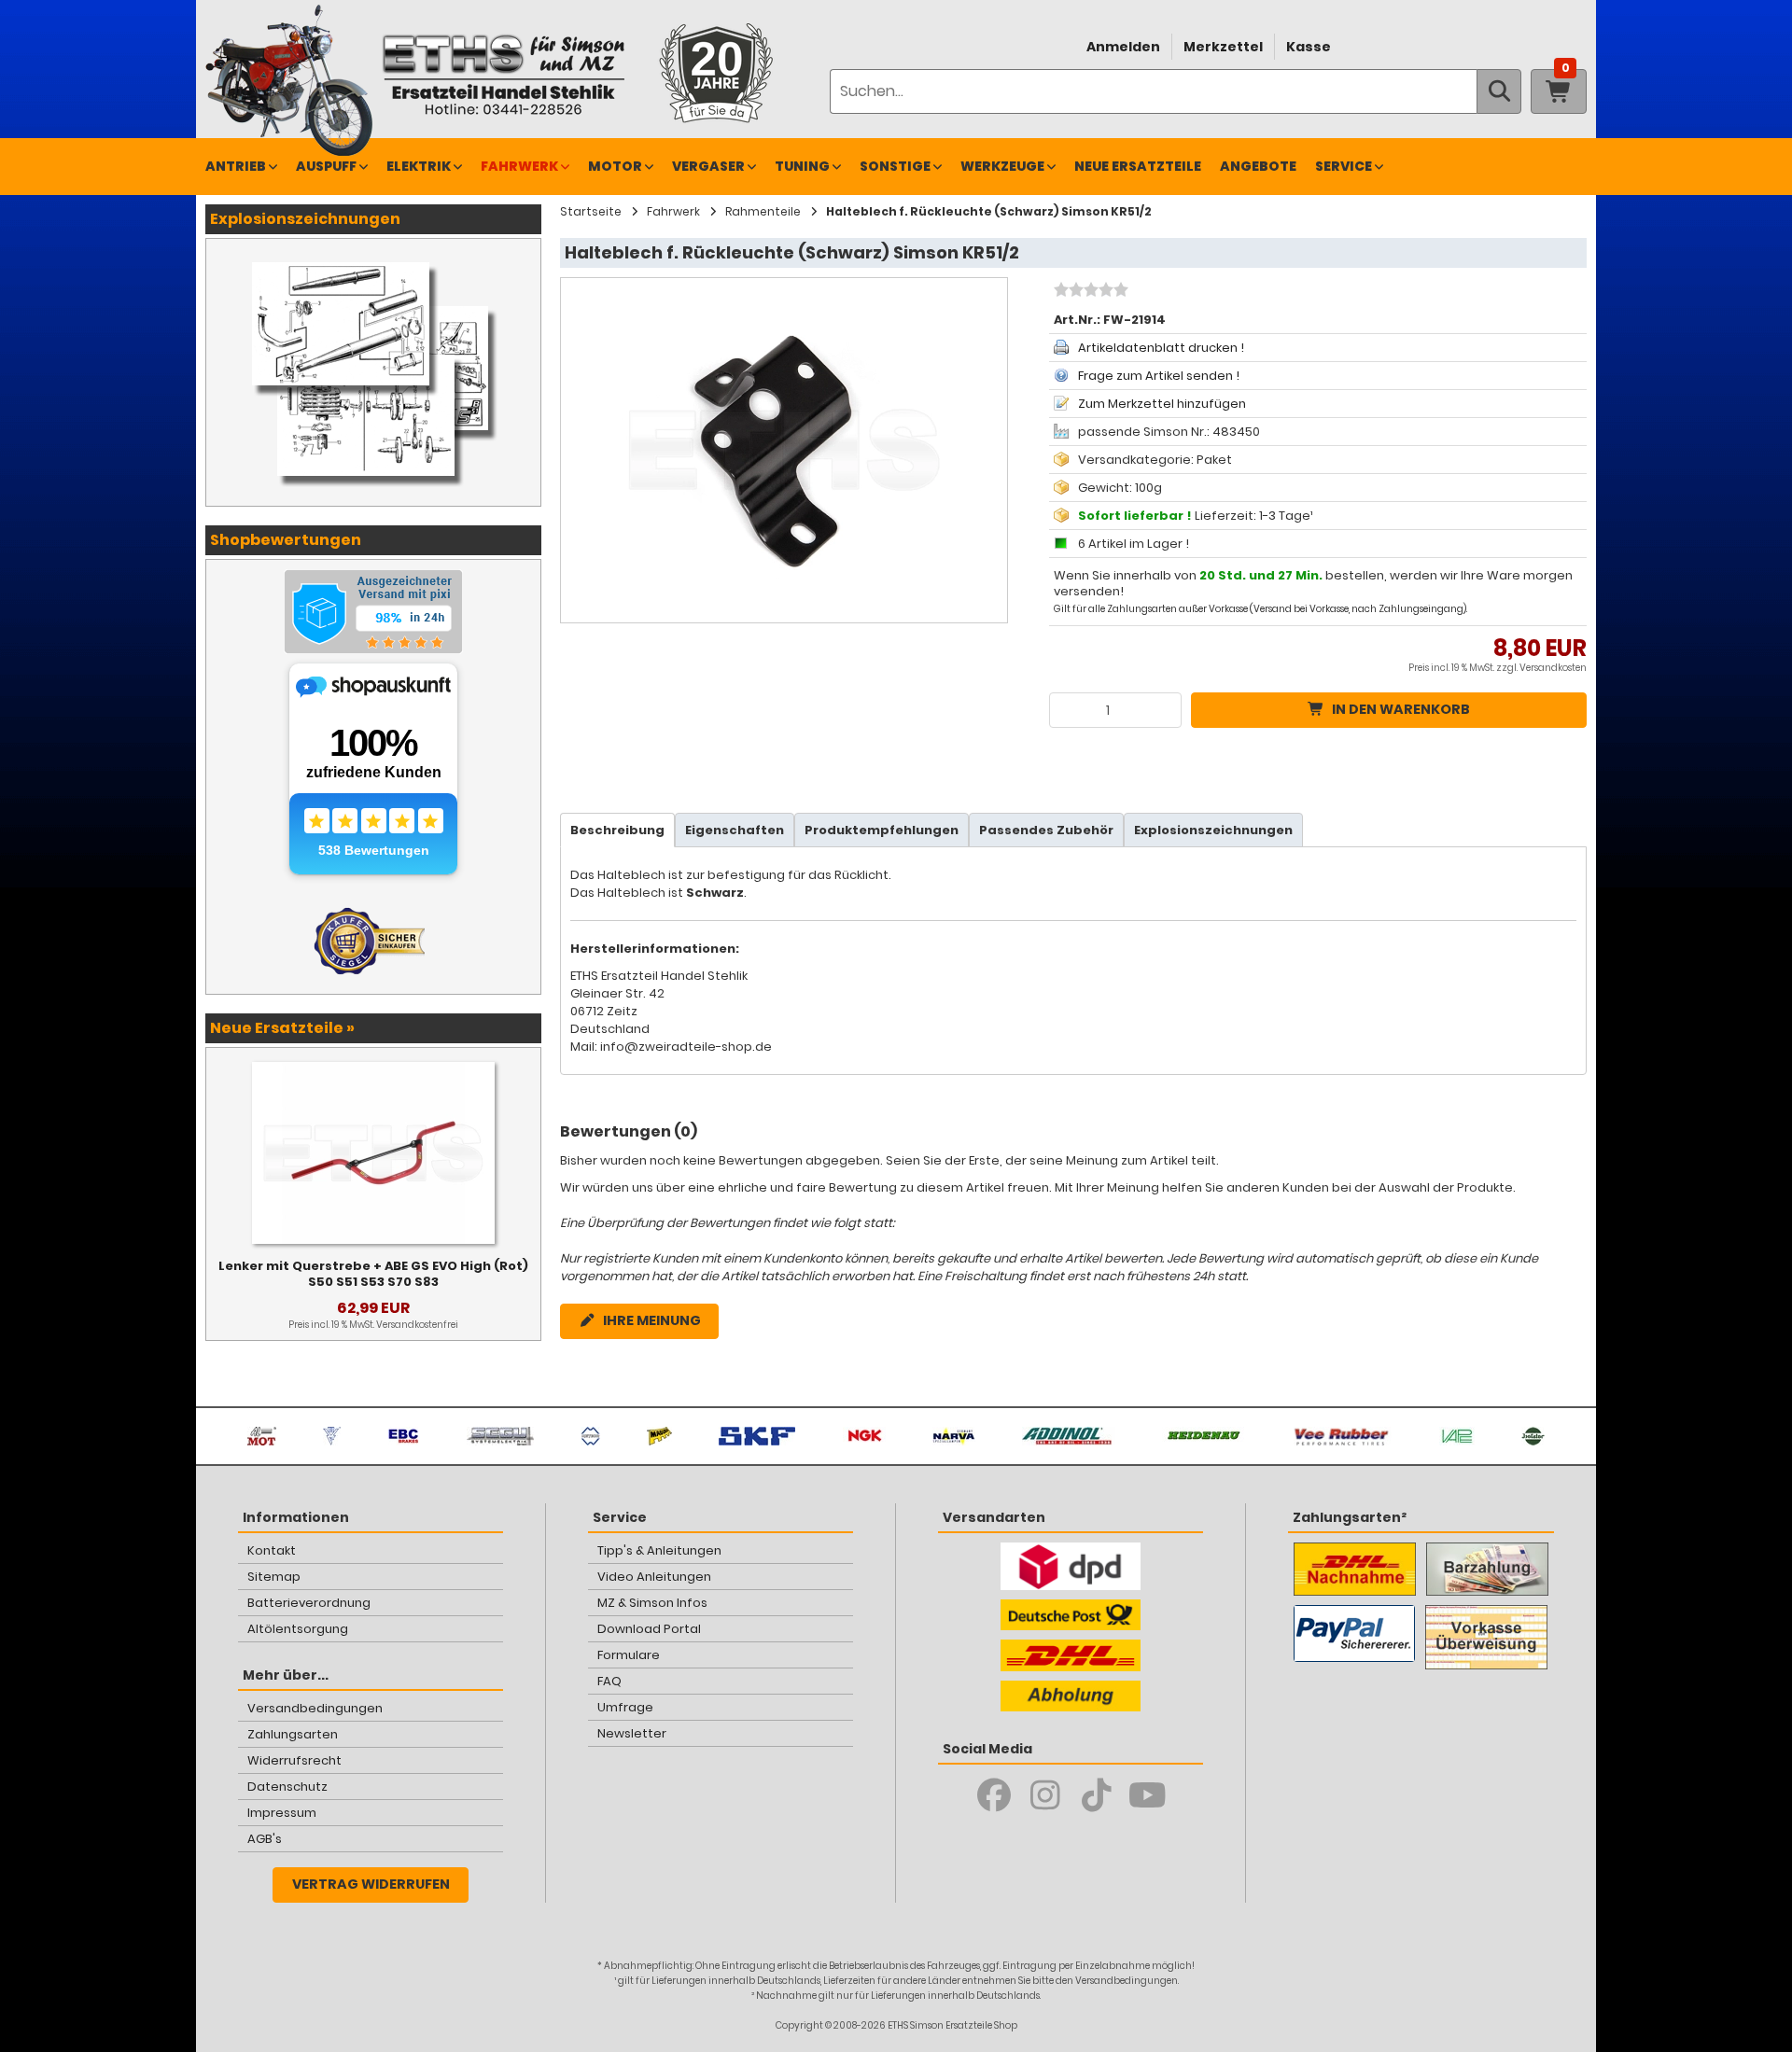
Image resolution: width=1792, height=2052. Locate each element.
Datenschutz (287, 1787)
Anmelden (1123, 47)
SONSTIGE (895, 166)
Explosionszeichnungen (1213, 830)
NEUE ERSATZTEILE (1138, 166)
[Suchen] (1499, 91)
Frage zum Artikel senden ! (1159, 376)
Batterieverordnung (309, 1603)
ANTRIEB (236, 166)
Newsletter (632, 1733)
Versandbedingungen (315, 1708)
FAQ (609, 1681)
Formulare (629, 1655)
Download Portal (649, 1629)
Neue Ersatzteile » (282, 1028)
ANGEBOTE (1258, 166)
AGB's (265, 1839)
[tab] (617, 830)
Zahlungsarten (293, 1734)
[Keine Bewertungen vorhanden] (1089, 292)
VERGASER (708, 166)
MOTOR (615, 166)
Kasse (1309, 47)
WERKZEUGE (1002, 166)
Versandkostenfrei (417, 1325)
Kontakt (272, 1550)
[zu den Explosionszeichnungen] (373, 258)
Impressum (282, 1813)
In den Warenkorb (1401, 709)
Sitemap (274, 1577)
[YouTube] (1148, 1795)
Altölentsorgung (298, 1629)
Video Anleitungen (654, 1577)
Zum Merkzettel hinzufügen (1162, 404)
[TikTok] (1096, 1795)
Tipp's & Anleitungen (659, 1550)
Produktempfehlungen (882, 830)
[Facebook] (994, 1795)
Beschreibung (617, 830)
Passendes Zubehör (1046, 830)
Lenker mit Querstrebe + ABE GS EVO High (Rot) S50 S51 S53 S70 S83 (373, 1274)
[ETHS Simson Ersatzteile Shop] (503, 74)
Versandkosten (1553, 668)
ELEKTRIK (419, 166)
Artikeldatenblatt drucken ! (1161, 348)
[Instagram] (1045, 1795)
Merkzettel (1223, 47)
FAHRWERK (519, 166)
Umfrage (625, 1707)
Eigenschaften (735, 830)
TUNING (802, 166)
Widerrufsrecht (294, 1760)
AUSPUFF (326, 166)
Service (1344, 166)
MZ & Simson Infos (652, 1603)
